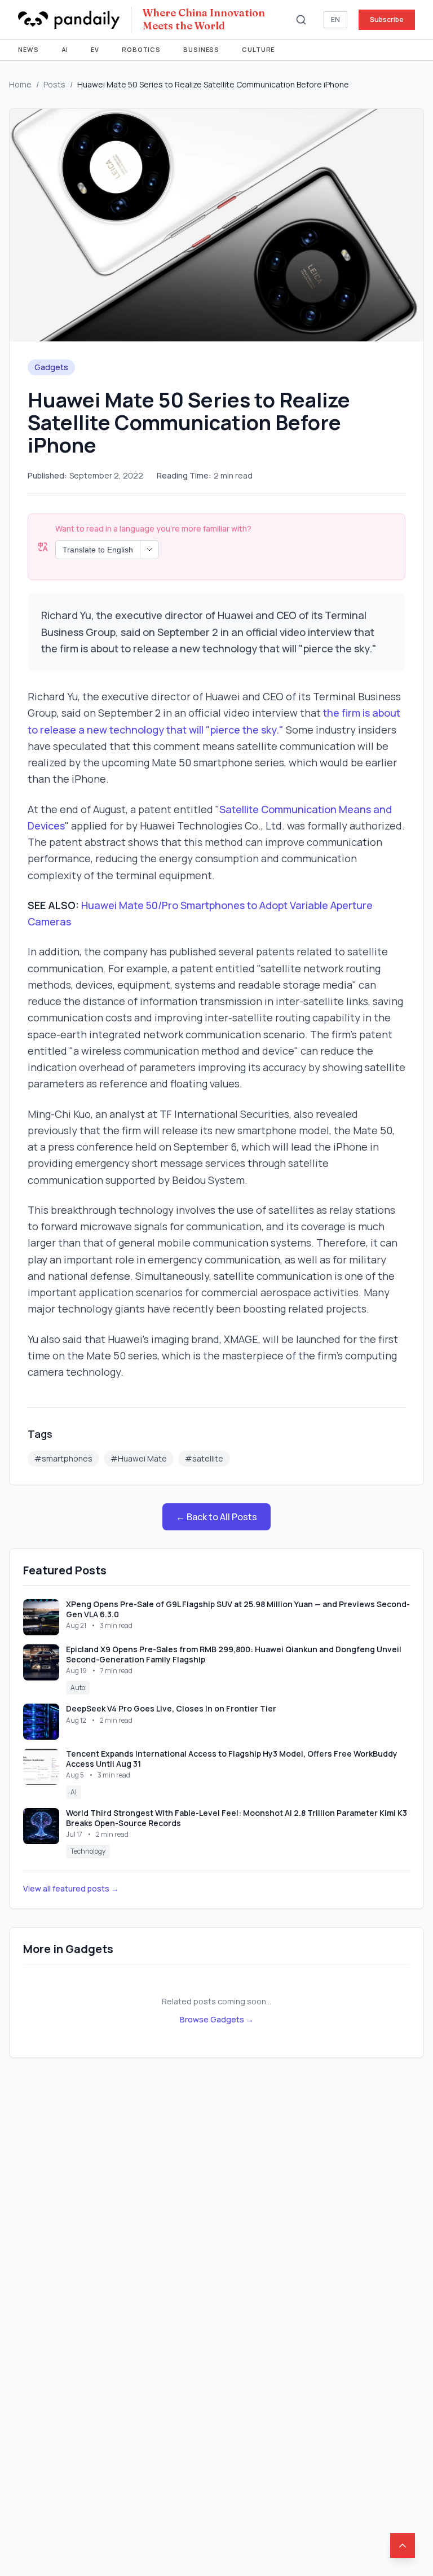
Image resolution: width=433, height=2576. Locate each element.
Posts (54, 84)
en (335, 19)
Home (20, 84)
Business (201, 49)
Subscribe (387, 19)
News (28, 49)
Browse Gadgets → (217, 2019)
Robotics (141, 49)
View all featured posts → (71, 1888)
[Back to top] (403, 2546)
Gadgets (51, 367)
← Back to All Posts (216, 1517)
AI (65, 49)
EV (95, 49)
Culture (258, 49)
